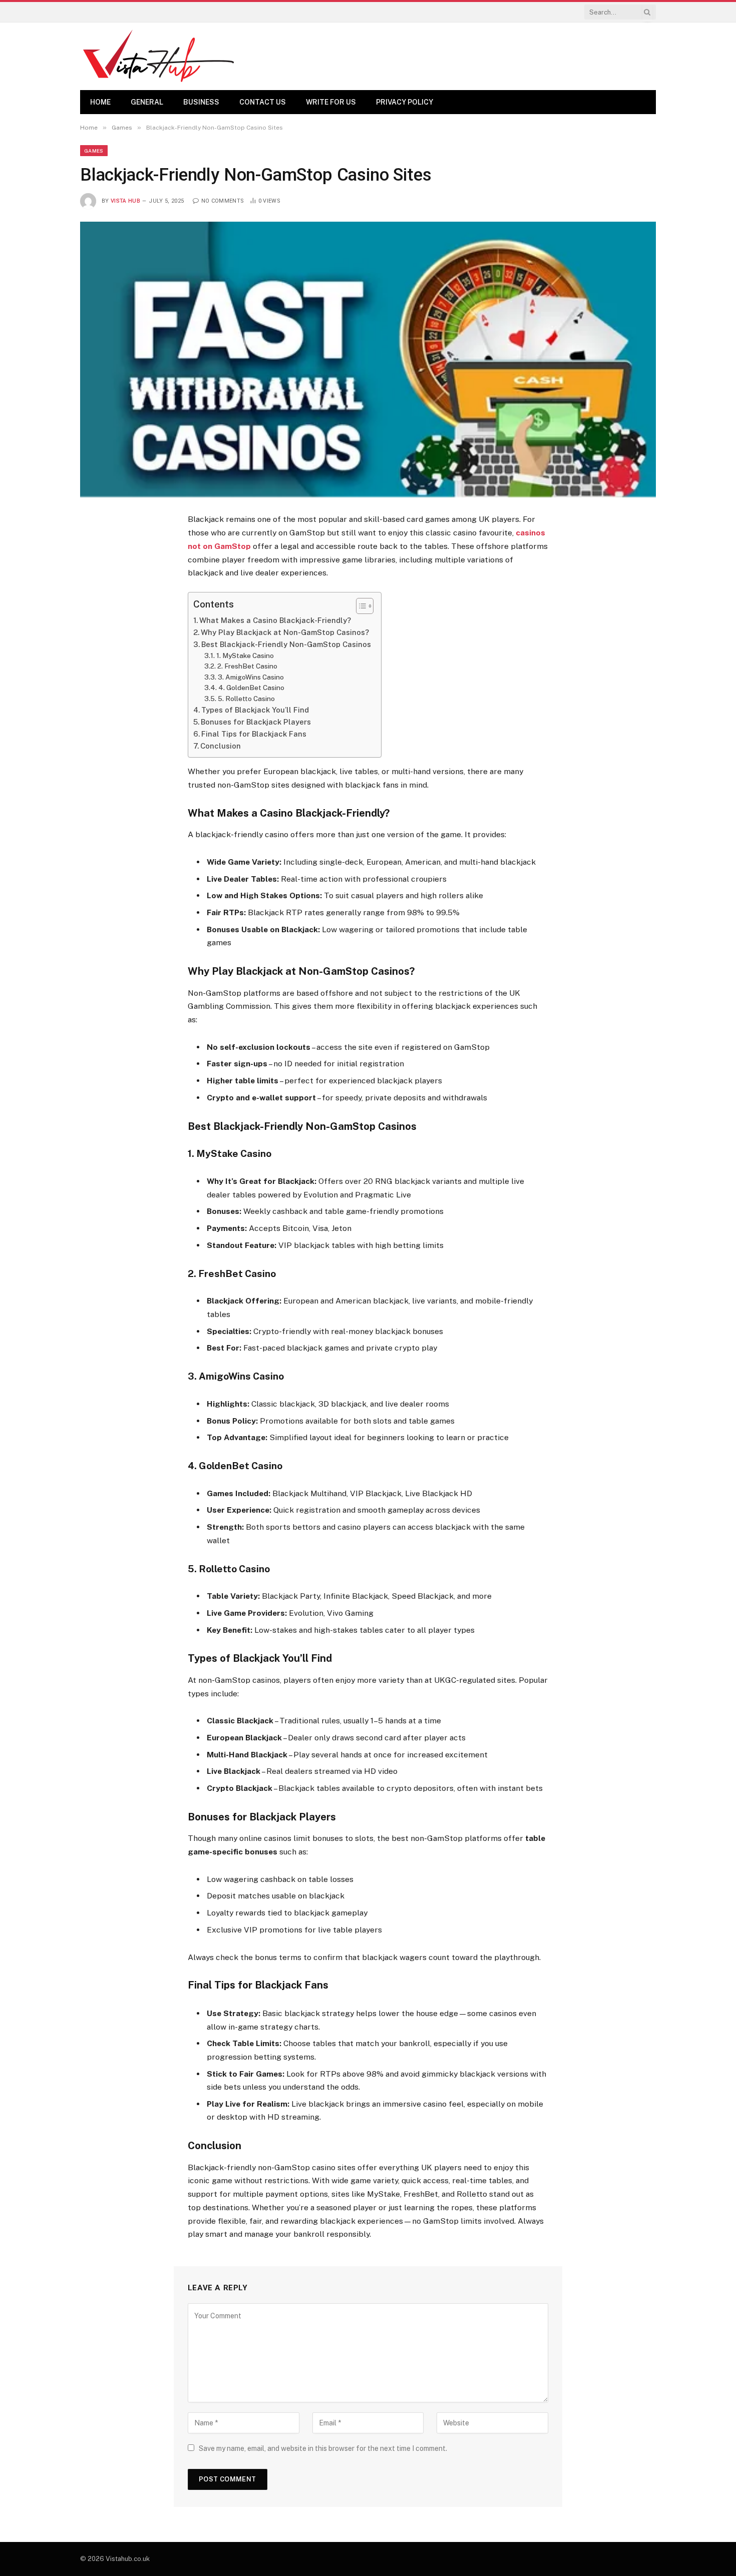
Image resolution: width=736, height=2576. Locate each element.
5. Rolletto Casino (246, 699)
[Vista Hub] (158, 56)
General (147, 102)
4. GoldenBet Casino (251, 688)
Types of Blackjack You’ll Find (255, 710)
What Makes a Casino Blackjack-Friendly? (275, 620)
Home (100, 102)
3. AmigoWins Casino (251, 677)
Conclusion (221, 746)
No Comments (223, 201)
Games (94, 151)
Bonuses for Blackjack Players (256, 722)
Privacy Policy (405, 102)
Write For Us (331, 102)
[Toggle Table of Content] (360, 606)
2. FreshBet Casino (247, 666)
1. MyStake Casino (245, 656)
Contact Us (263, 102)
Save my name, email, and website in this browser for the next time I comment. (323, 2448)
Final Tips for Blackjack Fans (254, 734)
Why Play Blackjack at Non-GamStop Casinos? (285, 632)
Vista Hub (125, 201)
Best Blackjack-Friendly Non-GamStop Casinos (286, 644)
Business (201, 102)
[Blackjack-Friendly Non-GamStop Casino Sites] (368, 359)
